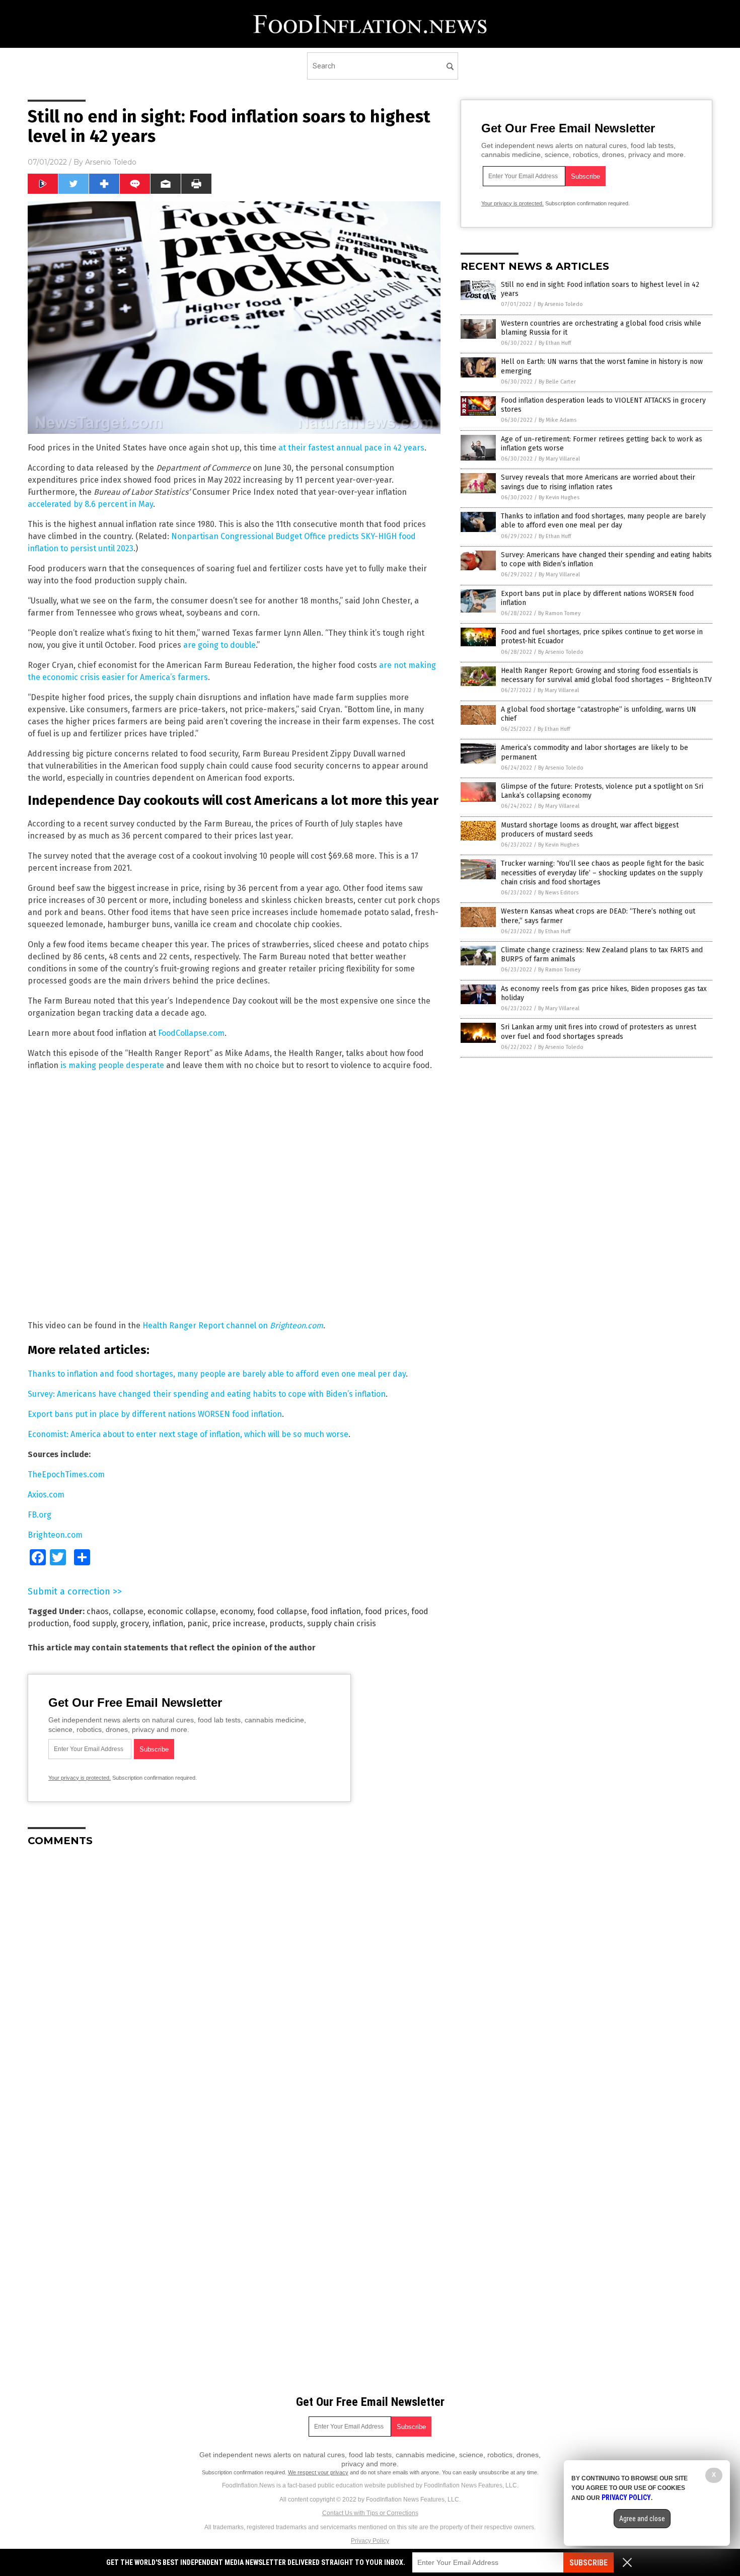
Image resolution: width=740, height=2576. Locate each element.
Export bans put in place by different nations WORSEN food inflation (155, 1414)
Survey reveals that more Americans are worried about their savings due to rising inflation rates (598, 482)
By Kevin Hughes (559, 498)
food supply (95, 1623)
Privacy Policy (370, 2541)
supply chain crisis (342, 1623)
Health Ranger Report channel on (206, 1325)
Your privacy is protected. (80, 1778)
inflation (168, 1623)
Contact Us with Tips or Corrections (370, 2513)
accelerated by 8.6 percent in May (90, 504)
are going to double (219, 645)
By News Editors (558, 893)
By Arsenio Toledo (560, 304)
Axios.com (46, 1495)
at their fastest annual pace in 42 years (351, 448)
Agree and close (642, 2519)
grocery (134, 1623)
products (286, 1623)
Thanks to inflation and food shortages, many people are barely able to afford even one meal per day (217, 1374)
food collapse (282, 1611)
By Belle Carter (557, 382)
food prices (386, 1611)
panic (198, 1623)
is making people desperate (112, 1065)
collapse (128, 1611)
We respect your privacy (318, 2472)
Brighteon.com (297, 1325)
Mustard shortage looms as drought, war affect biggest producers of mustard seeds (590, 830)
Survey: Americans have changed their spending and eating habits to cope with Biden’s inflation (207, 1394)
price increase (239, 1623)
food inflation (336, 1611)
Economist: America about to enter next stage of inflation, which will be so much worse (188, 1434)
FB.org (40, 1515)
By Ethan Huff (555, 343)
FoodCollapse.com (191, 1033)
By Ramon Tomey (559, 613)
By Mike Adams (558, 420)
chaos (98, 1611)
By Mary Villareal (559, 459)
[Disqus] (234, 1981)
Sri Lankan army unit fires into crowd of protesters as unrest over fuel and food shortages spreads (599, 1032)
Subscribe (588, 2563)
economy (237, 1611)
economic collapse (182, 1611)
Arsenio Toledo (111, 162)
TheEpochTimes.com (66, 1474)
